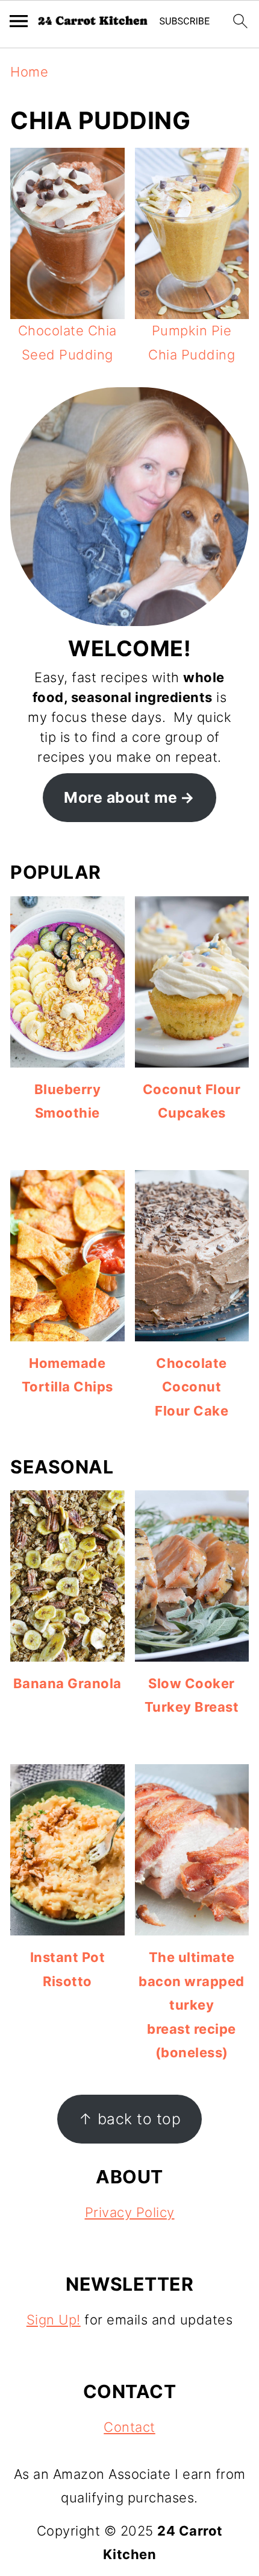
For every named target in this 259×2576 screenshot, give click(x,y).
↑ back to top (130, 2119)
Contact (129, 2427)
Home (29, 72)
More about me (121, 797)
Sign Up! (54, 2320)
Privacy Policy (130, 2212)
